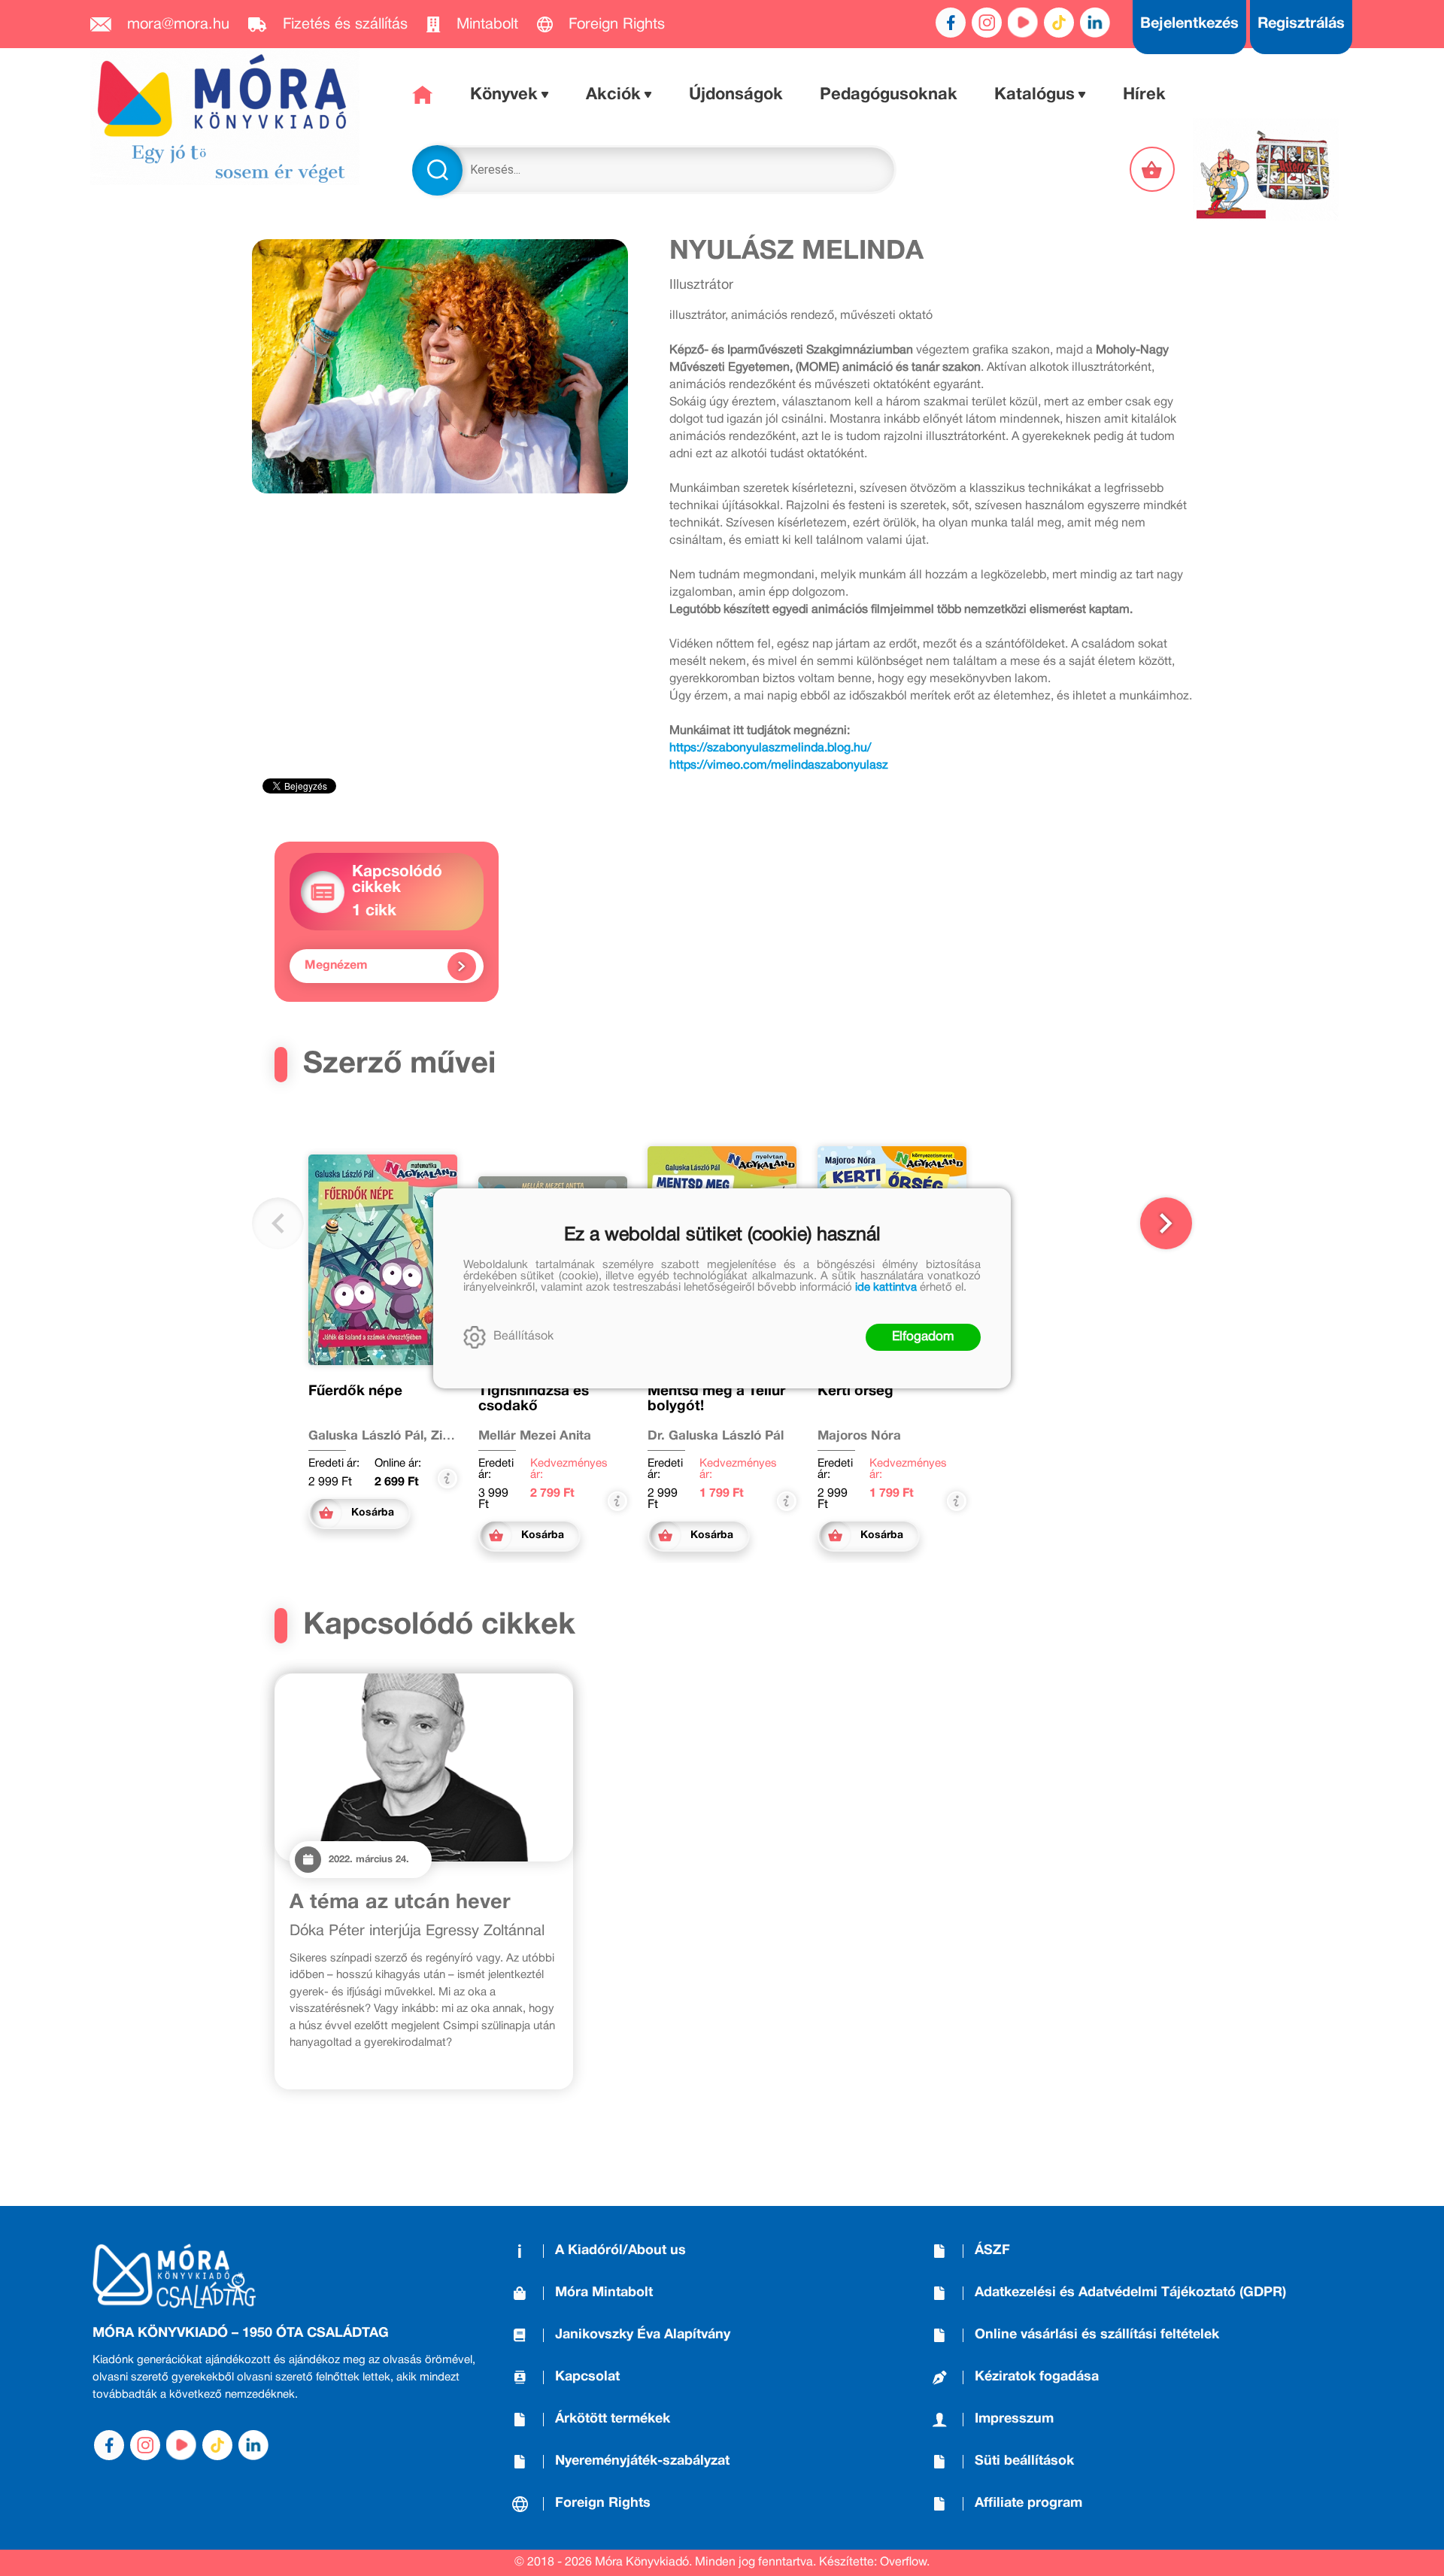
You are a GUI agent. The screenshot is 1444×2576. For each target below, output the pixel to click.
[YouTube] (1023, 23)
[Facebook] (951, 23)
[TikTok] (1059, 23)
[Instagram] (987, 23)
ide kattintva (886, 1288)
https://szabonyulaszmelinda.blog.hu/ (770, 748)
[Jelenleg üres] (1154, 169)
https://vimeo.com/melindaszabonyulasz (779, 766)
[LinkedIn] (1095, 23)
